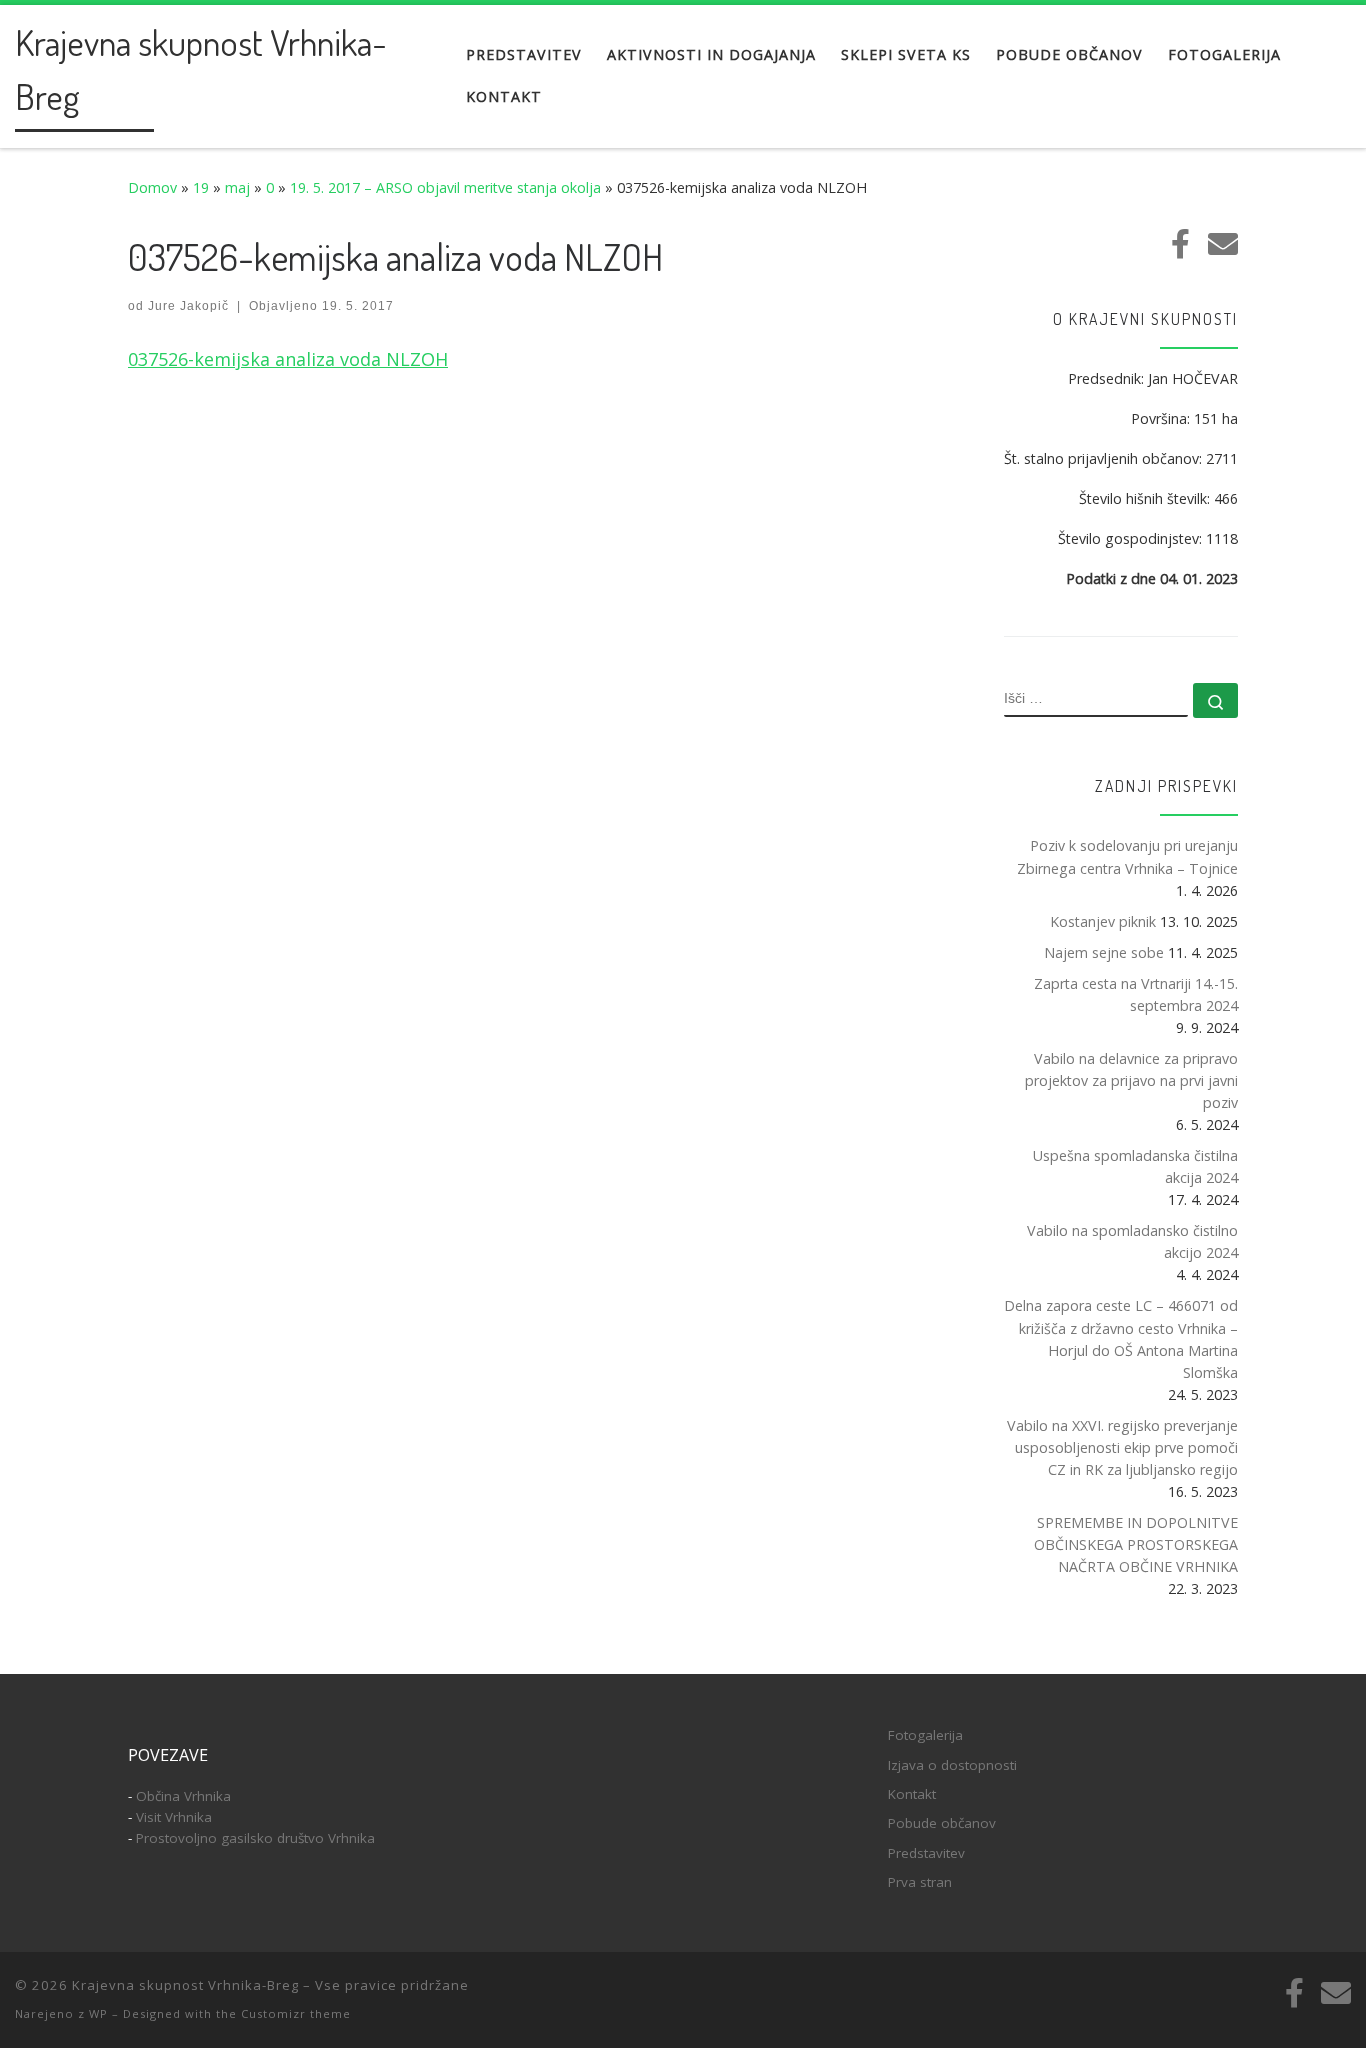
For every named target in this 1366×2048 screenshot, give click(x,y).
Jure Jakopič (188, 306)
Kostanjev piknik (1103, 921)
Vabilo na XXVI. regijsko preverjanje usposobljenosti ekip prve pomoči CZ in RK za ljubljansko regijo (1122, 1447)
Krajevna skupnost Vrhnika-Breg (185, 1985)
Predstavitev (926, 1853)
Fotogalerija (925, 1735)
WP (98, 2013)
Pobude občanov (942, 1823)
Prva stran (920, 1882)
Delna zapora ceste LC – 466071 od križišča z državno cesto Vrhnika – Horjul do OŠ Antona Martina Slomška (1121, 1338)
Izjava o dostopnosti (952, 1765)
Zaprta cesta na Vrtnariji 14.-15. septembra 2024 (1136, 994)
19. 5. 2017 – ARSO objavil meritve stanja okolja (445, 187)
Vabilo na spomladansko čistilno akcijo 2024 (1132, 1241)
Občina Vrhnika (183, 1796)
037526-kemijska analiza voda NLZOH (288, 359)
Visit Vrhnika (174, 1817)
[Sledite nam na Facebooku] (1180, 244)
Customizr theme (296, 2013)
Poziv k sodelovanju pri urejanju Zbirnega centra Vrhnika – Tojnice (1127, 856)
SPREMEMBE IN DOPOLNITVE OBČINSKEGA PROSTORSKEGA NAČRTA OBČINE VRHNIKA (1136, 1544)
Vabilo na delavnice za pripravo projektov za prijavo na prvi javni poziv (1131, 1080)
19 (201, 187)
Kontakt (912, 1794)
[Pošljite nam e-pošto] (1223, 244)
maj (237, 187)
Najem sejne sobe (1104, 952)
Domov (152, 187)
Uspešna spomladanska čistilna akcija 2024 (1135, 1166)
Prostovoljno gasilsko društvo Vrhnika (255, 1838)
